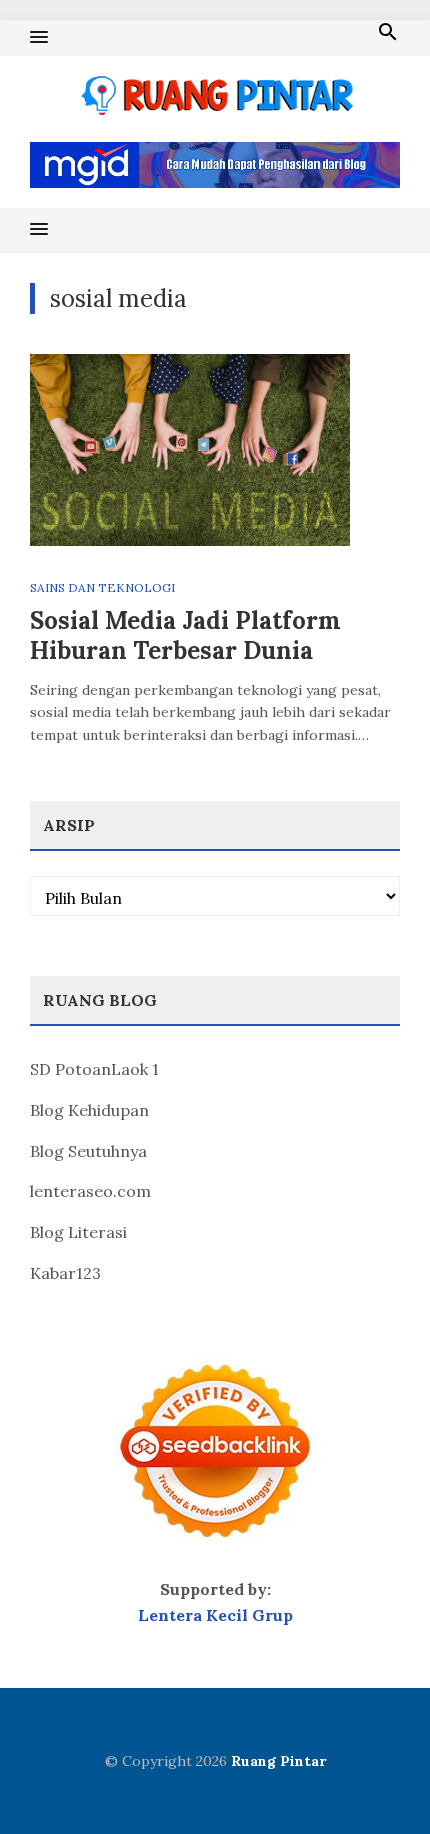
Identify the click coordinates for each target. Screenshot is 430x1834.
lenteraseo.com (90, 1191)
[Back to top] (374, 1778)
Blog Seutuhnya (88, 1151)
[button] (39, 38)
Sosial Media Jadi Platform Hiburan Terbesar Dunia (185, 635)
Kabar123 (65, 1273)
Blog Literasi (78, 1232)
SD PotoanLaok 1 (94, 1069)
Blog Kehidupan (89, 1110)
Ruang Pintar (278, 1761)
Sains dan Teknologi (102, 587)
